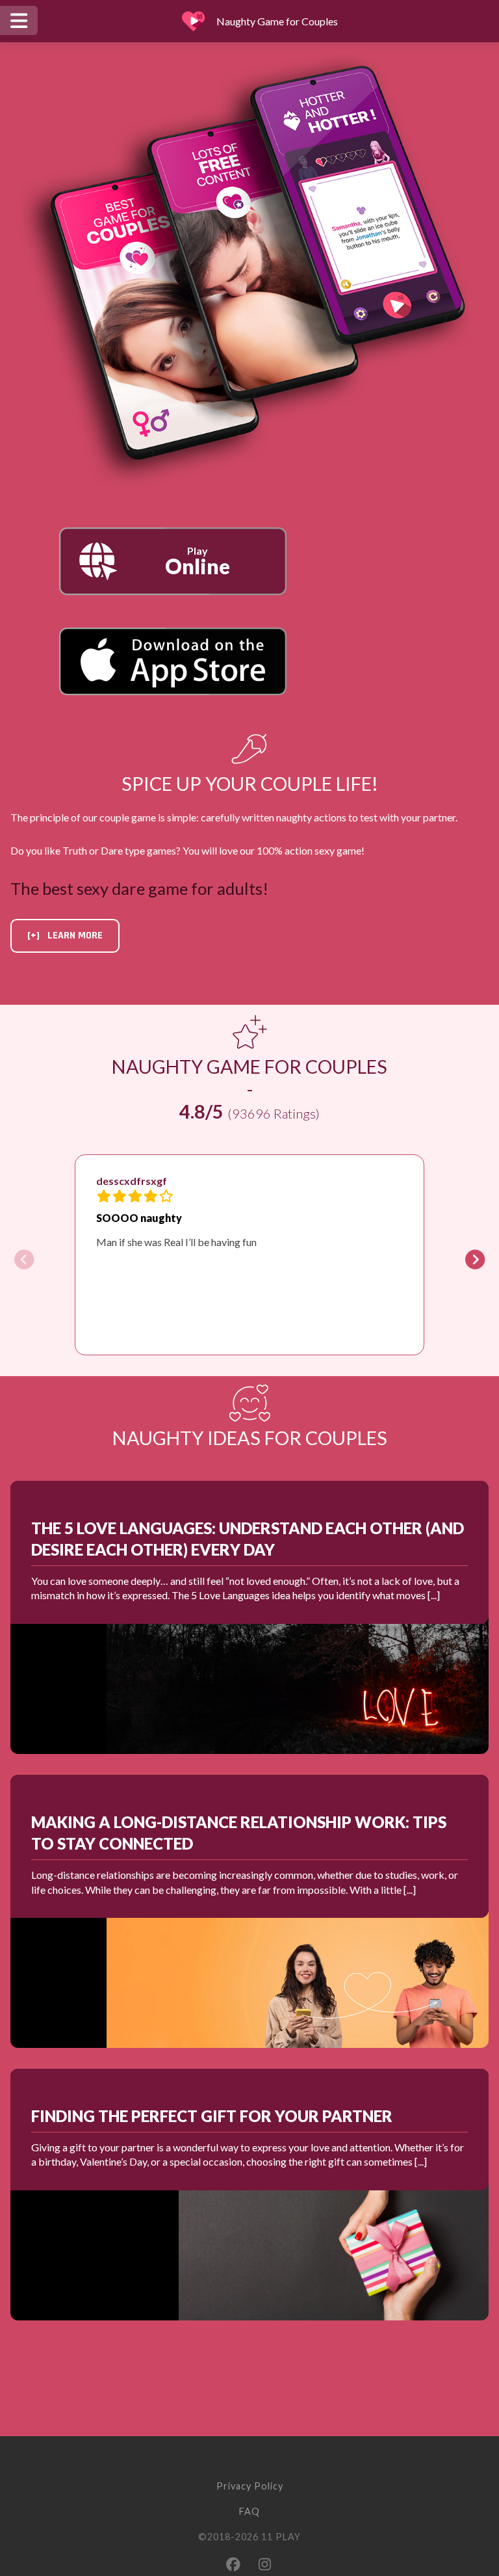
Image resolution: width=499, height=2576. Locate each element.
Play (198, 562)
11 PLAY (281, 2537)
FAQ (249, 2511)
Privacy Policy (250, 2486)
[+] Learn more (65, 936)
